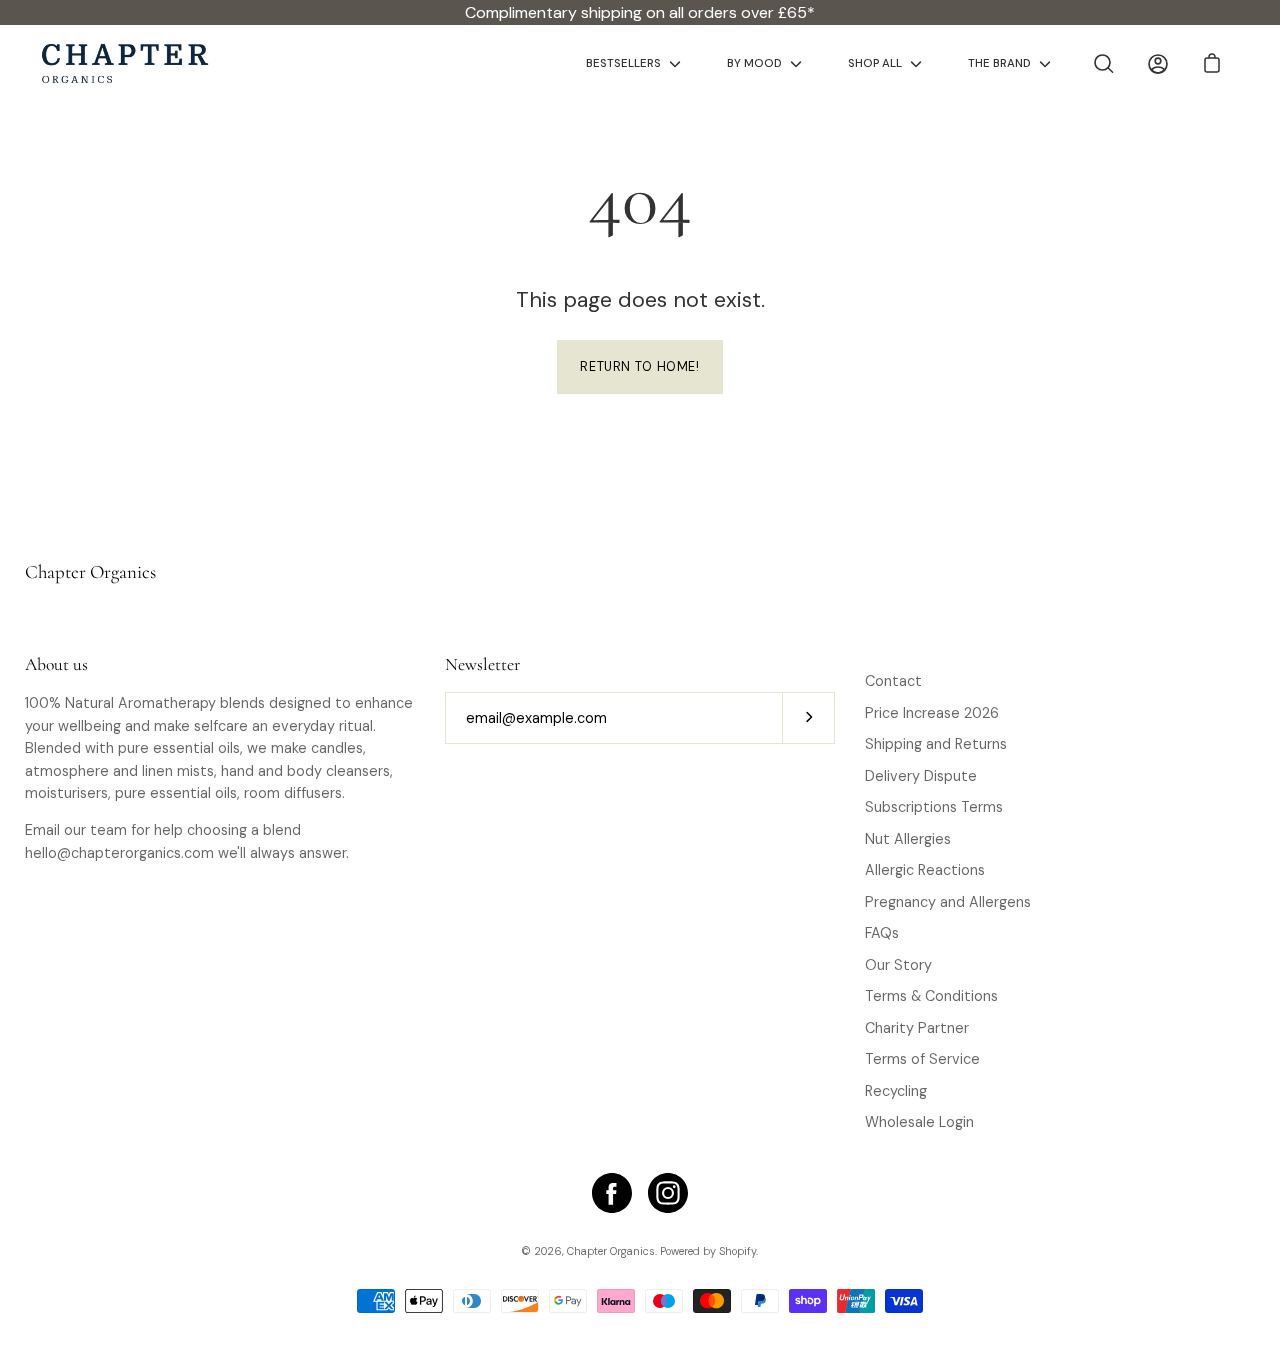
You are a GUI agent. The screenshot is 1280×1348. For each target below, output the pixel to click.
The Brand (999, 63)
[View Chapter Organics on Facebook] (612, 1193)
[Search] (1104, 64)
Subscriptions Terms (934, 807)
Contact (893, 681)
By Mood (754, 63)
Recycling (896, 1091)
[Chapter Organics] (125, 63)
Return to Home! (639, 367)
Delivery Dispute (921, 776)
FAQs (882, 933)
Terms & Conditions (931, 996)
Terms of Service (922, 1059)
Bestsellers (623, 63)
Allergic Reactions (925, 870)
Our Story (898, 965)
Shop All (875, 63)
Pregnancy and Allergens (948, 902)
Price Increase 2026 (932, 713)
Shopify (737, 1251)
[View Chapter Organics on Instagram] (668, 1193)
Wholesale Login (919, 1122)
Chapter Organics (90, 572)
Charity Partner (917, 1028)
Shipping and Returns (936, 744)
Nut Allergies (908, 839)
